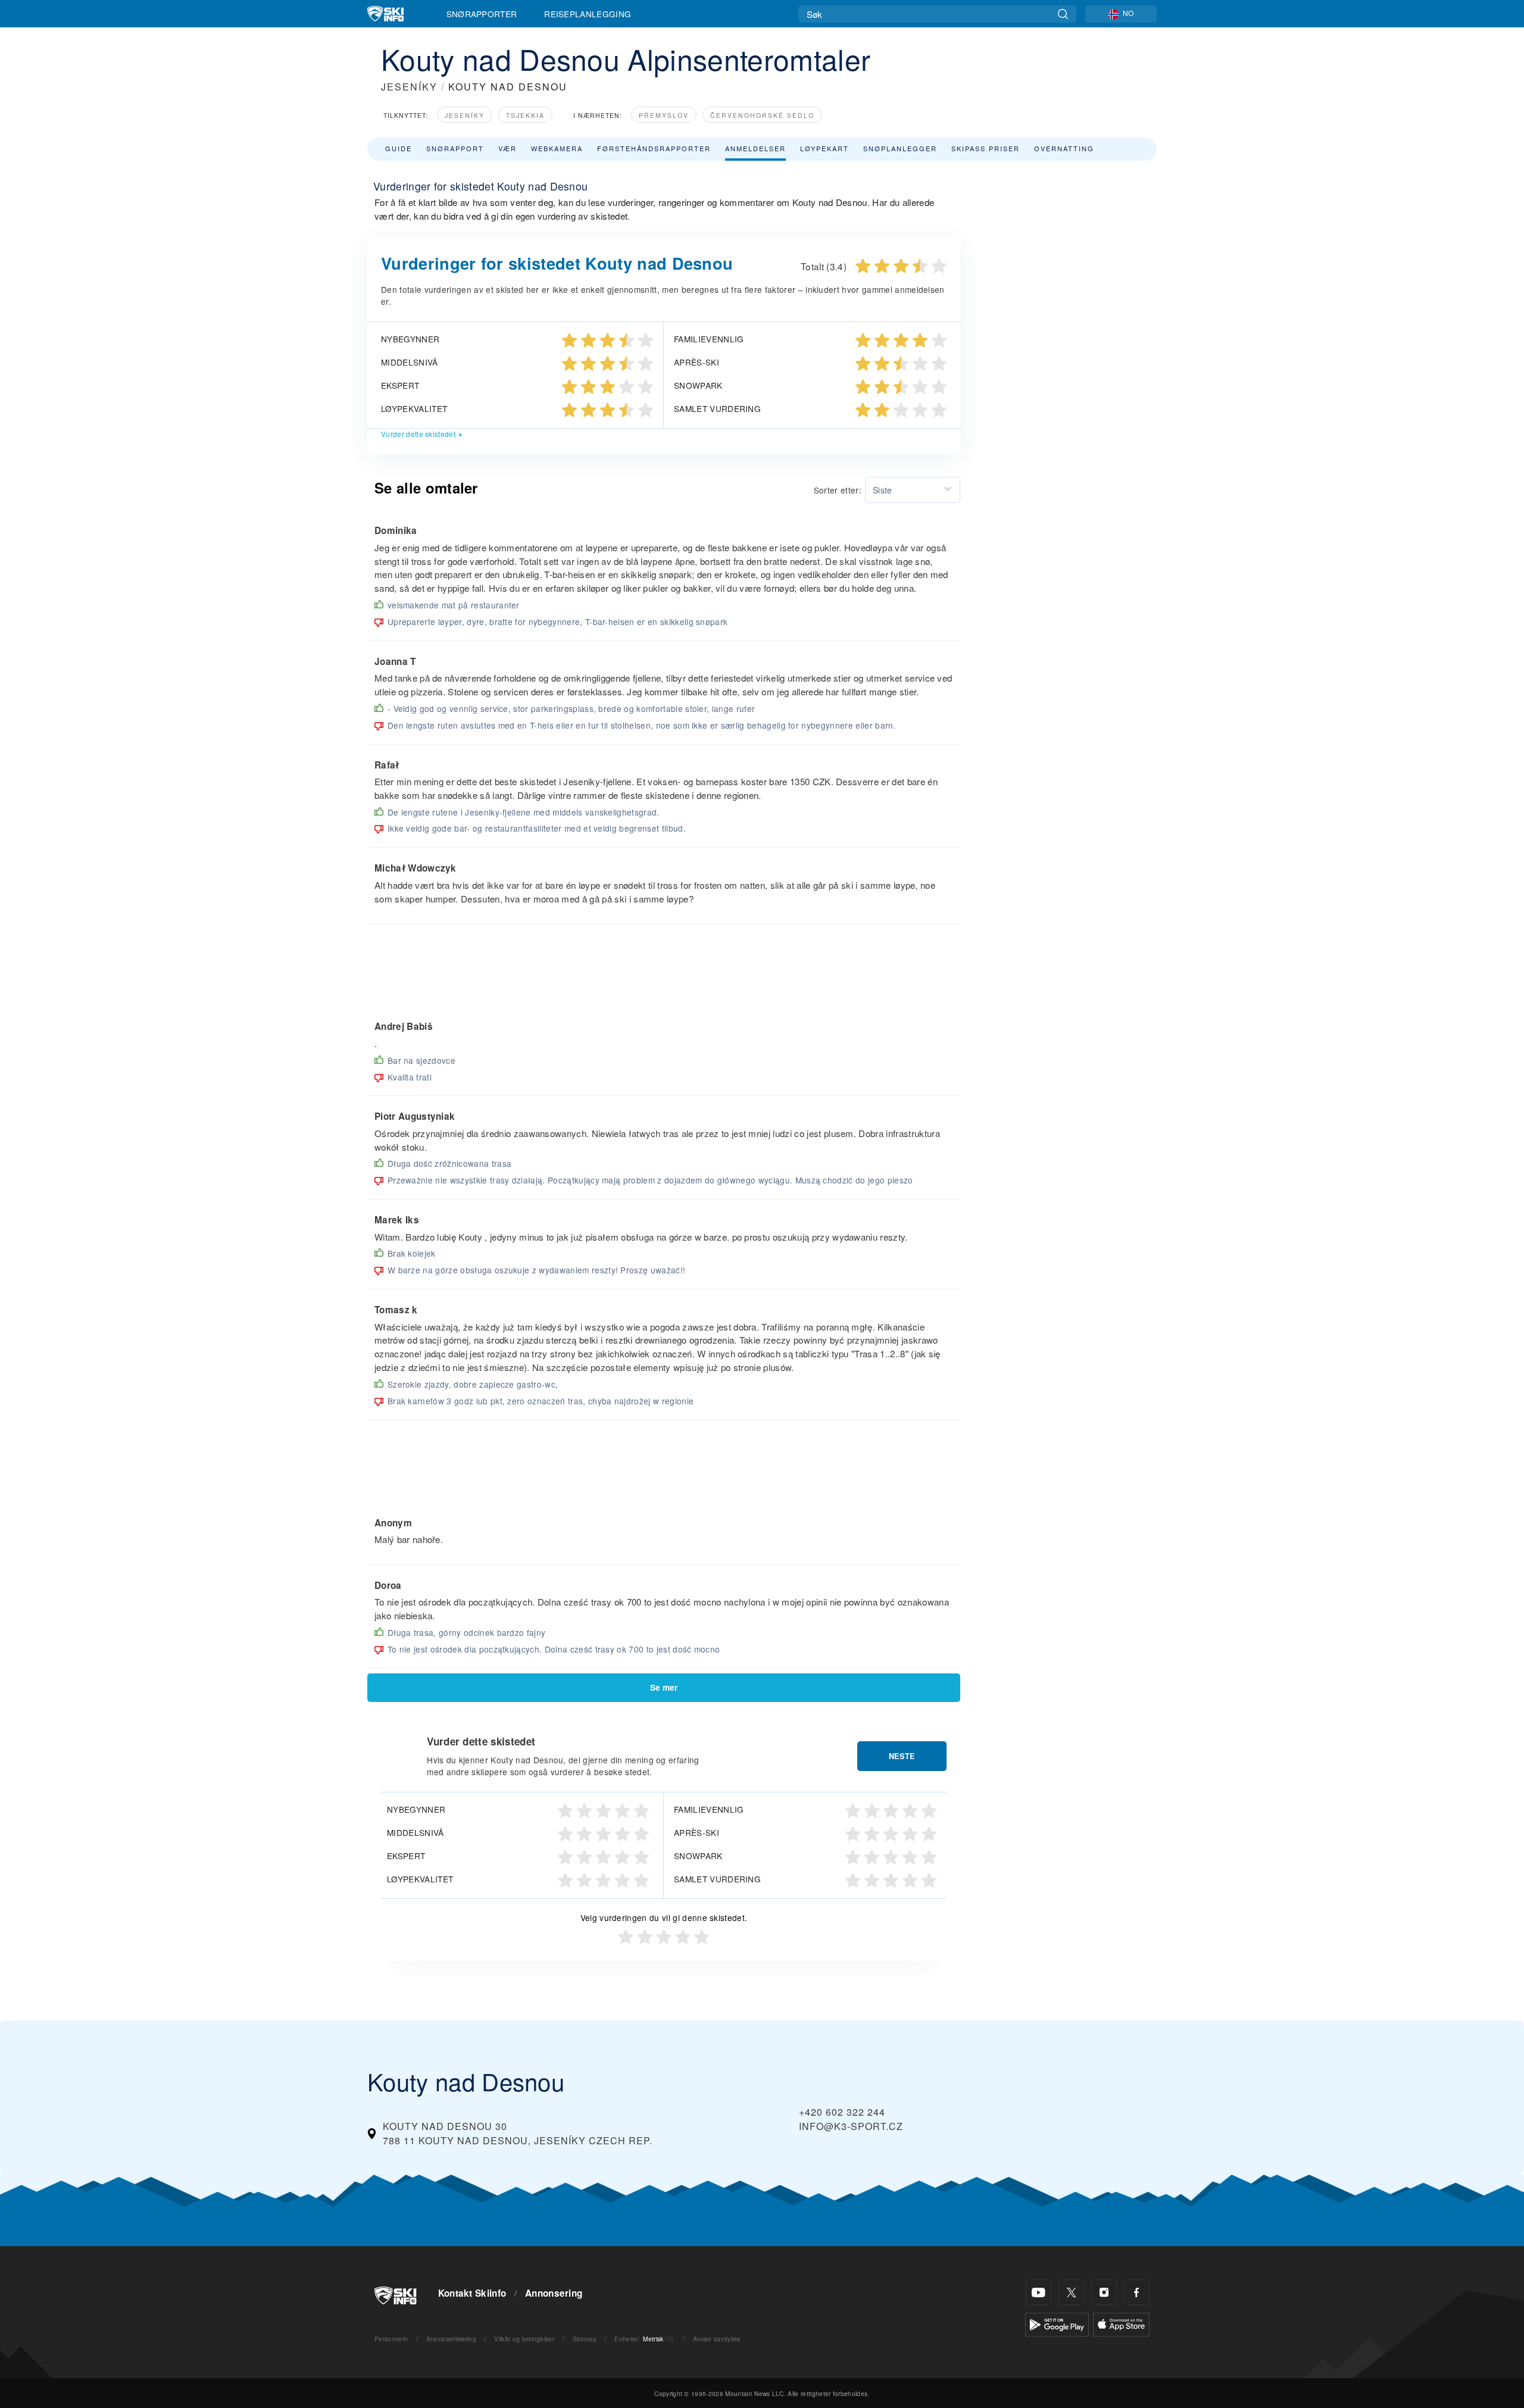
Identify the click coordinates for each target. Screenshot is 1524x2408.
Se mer (664, 1687)
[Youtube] (1039, 2292)
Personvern (391, 2339)
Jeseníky (465, 115)
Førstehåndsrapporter (654, 148)
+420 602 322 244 (842, 2112)
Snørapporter (482, 14)
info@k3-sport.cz (851, 2126)
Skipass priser (986, 148)
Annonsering (554, 2293)
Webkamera (557, 148)
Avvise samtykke (717, 2339)
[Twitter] (1071, 2292)
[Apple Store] (1121, 2323)
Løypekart (825, 148)
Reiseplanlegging (588, 14)
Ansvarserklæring (451, 2339)
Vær (508, 148)
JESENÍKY (409, 87)
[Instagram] (1104, 2292)
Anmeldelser (755, 148)
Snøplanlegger (900, 148)
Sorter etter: (838, 490)
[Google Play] (1057, 2323)
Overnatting (1064, 148)
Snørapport (455, 148)
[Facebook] (1137, 2292)
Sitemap (585, 2339)
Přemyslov (664, 115)
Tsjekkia (525, 115)
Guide (399, 148)
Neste (902, 1756)
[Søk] (1063, 14)
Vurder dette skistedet (418, 434)
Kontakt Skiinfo (472, 2293)
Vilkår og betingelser (524, 2339)
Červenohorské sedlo (762, 115)
